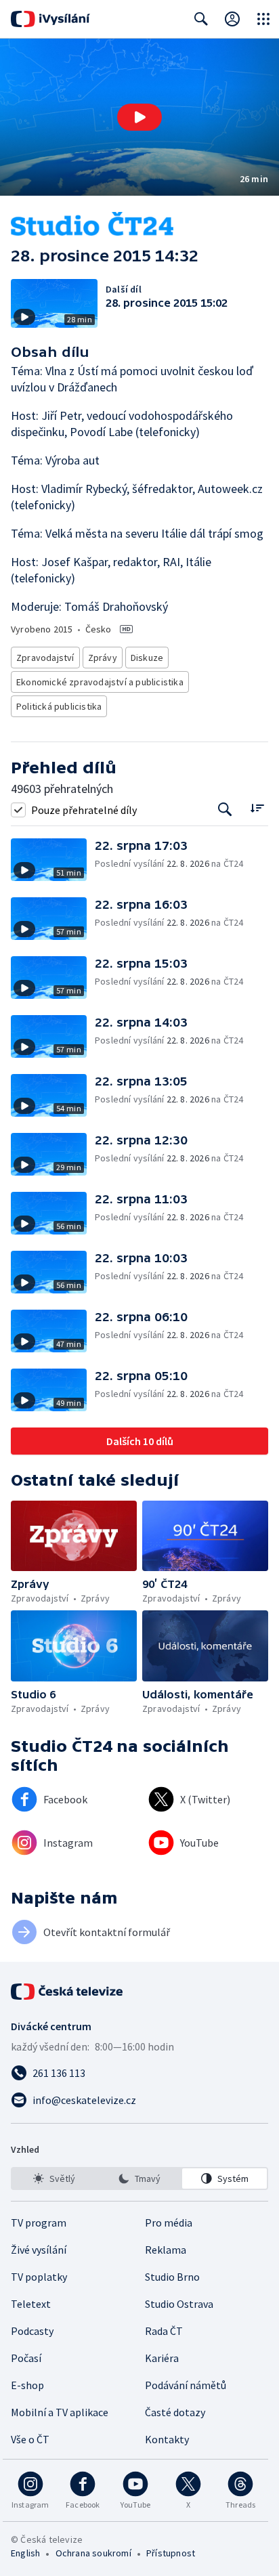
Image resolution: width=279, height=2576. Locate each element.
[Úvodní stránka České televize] (68, 1992)
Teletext (31, 2304)
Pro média (169, 2223)
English (25, 2553)
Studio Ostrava (179, 2304)
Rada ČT (164, 2331)
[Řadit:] (257, 808)
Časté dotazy (175, 2412)
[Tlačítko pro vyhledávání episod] (225, 810)
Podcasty (32, 2331)
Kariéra (162, 2358)
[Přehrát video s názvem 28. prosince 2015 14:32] (139, 117)
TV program (39, 2223)
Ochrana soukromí (93, 2553)
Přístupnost (171, 2553)
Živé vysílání (39, 2250)
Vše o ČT (30, 2439)
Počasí (26, 2358)
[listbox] (139, 2178)
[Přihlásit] (232, 19)
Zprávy (103, 658)
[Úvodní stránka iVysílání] (50, 19)
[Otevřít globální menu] (263, 19)
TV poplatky (39, 2277)
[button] (139, 117)
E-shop (27, 2385)
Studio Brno (172, 2277)
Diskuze (147, 658)
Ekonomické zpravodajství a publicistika (100, 682)
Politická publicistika (59, 706)
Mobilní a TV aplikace (60, 2412)
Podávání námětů (186, 2385)
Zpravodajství (45, 658)
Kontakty (167, 2439)
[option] (55, 2178)
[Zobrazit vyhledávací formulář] (201, 19)
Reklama (166, 2250)
